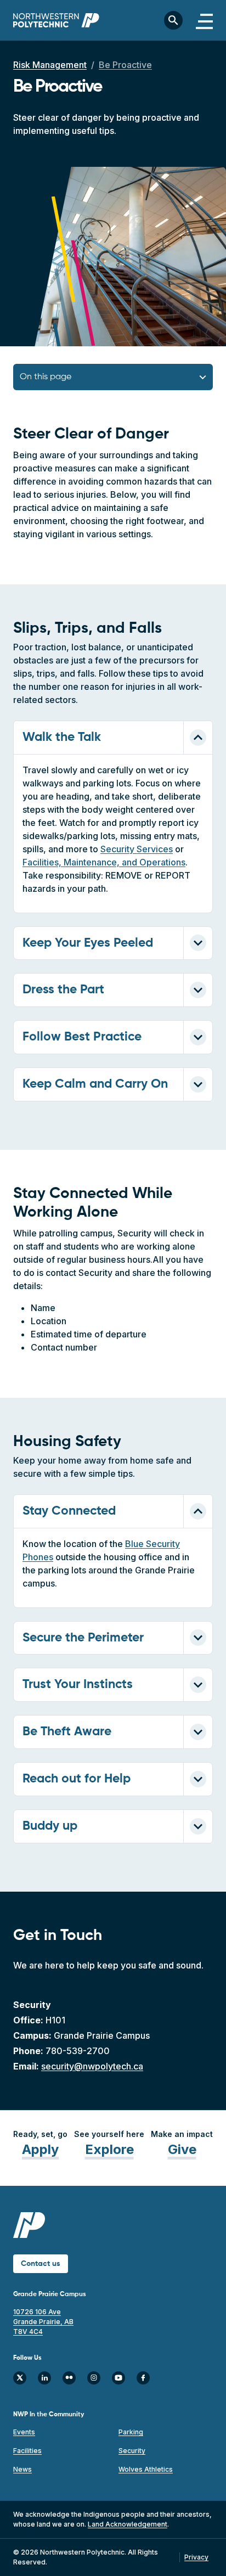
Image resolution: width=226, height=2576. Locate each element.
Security (132, 2451)
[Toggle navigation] (204, 20)
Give (182, 2149)
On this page (46, 377)
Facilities (27, 2451)
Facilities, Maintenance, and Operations (104, 862)
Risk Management (50, 65)
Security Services (137, 849)
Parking (131, 2432)
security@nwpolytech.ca (92, 2066)
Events (24, 2432)
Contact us (41, 2264)
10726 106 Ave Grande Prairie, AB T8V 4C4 (43, 2322)
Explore (109, 2149)
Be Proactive (125, 65)
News (22, 2469)
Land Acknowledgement (128, 2524)
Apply (40, 2149)
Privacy (196, 2557)
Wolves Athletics (146, 2469)
